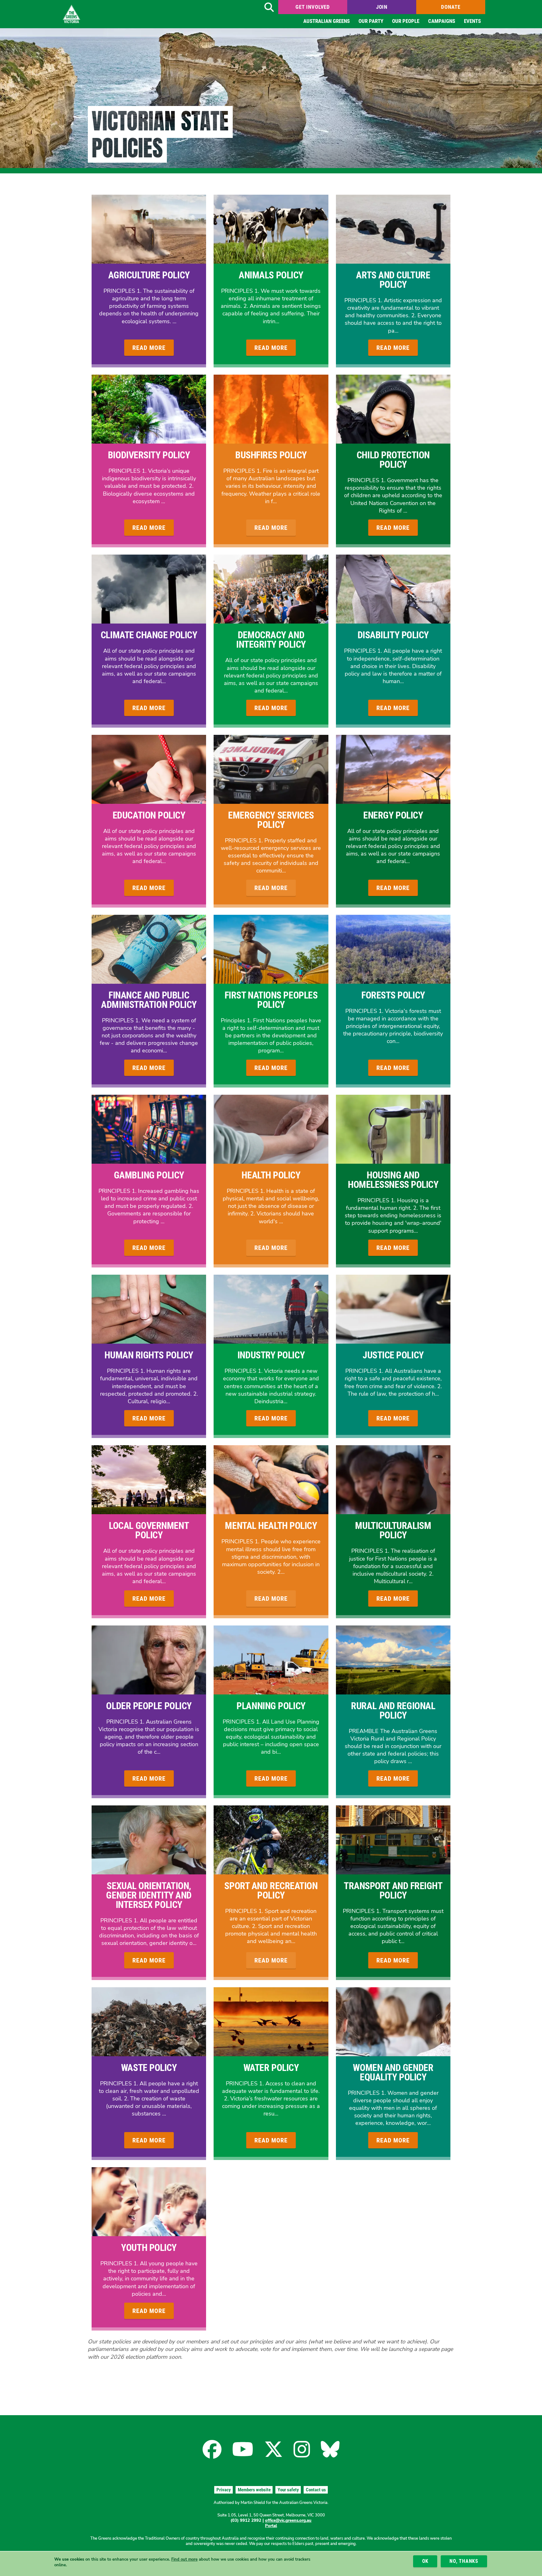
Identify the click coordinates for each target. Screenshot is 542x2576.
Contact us (316, 2490)
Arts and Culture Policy (393, 280)
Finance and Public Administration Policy (149, 1000)
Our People (406, 21)
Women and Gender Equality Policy (393, 2072)
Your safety (288, 2490)
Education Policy (149, 815)
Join (382, 7)
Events (472, 21)
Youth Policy (149, 2248)
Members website (254, 2490)
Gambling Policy (149, 1175)
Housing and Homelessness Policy (393, 1180)
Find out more (184, 2559)
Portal (271, 2526)
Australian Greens (327, 21)
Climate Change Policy (149, 635)
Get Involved (313, 7)
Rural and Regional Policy (393, 1711)
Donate (451, 7)
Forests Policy (393, 995)
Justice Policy (393, 1355)
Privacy (224, 2490)
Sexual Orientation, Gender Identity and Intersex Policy (149, 1895)
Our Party (371, 21)
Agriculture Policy (149, 275)
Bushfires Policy (271, 455)
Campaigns (442, 21)
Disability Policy (393, 635)
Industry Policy (271, 1355)
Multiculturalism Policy (393, 1530)
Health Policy (271, 1175)
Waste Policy (149, 2068)
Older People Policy (149, 1706)
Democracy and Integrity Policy (271, 640)
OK (425, 2561)
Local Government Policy (149, 1530)
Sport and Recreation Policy (271, 1891)
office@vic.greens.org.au (288, 2521)
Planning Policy (271, 1706)
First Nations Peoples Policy (271, 1000)
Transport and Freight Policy (393, 1891)
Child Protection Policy (393, 460)
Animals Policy (271, 275)
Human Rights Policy (149, 1355)
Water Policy (271, 2068)
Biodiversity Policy (149, 455)
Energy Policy (393, 815)
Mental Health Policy (271, 1526)
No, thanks (464, 2561)
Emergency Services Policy (271, 820)
